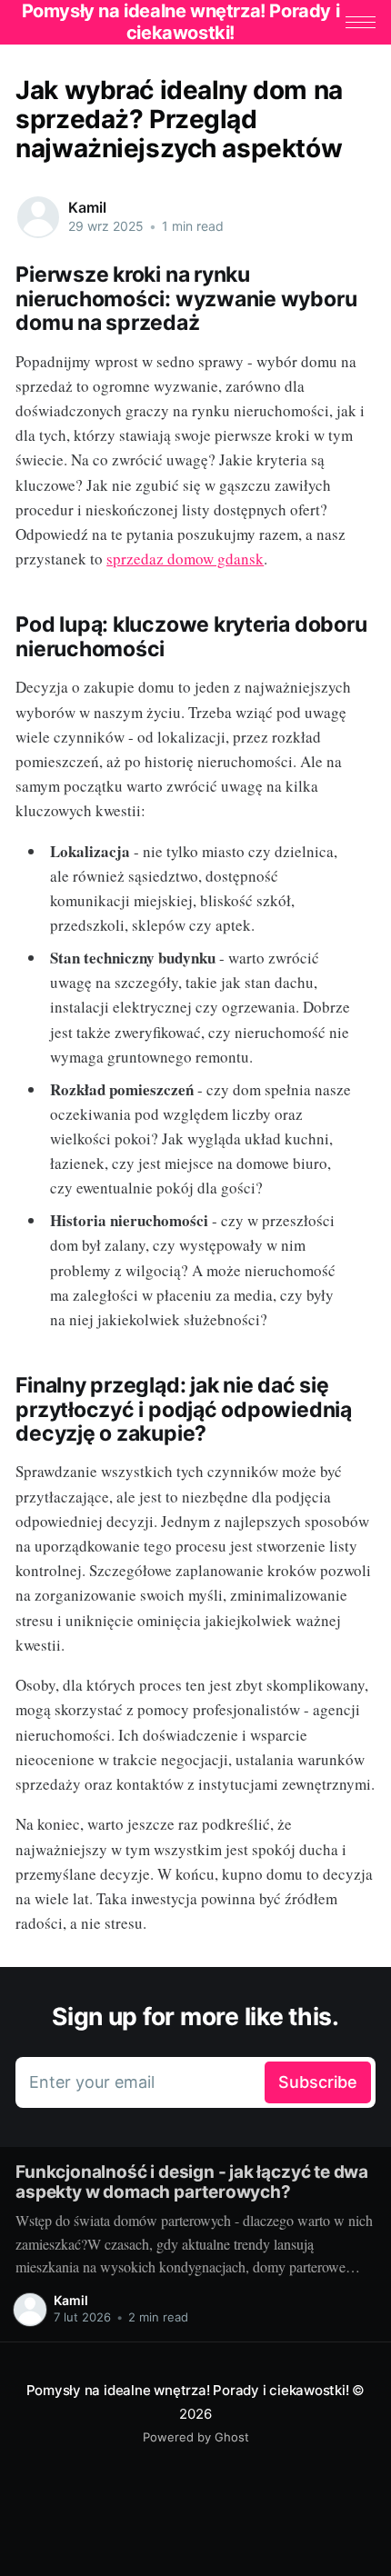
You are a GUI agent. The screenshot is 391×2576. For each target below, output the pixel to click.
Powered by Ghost (196, 2437)
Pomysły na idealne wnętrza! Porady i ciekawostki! (188, 2390)
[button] (361, 22)
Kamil (87, 207)
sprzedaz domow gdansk (185, 559)
